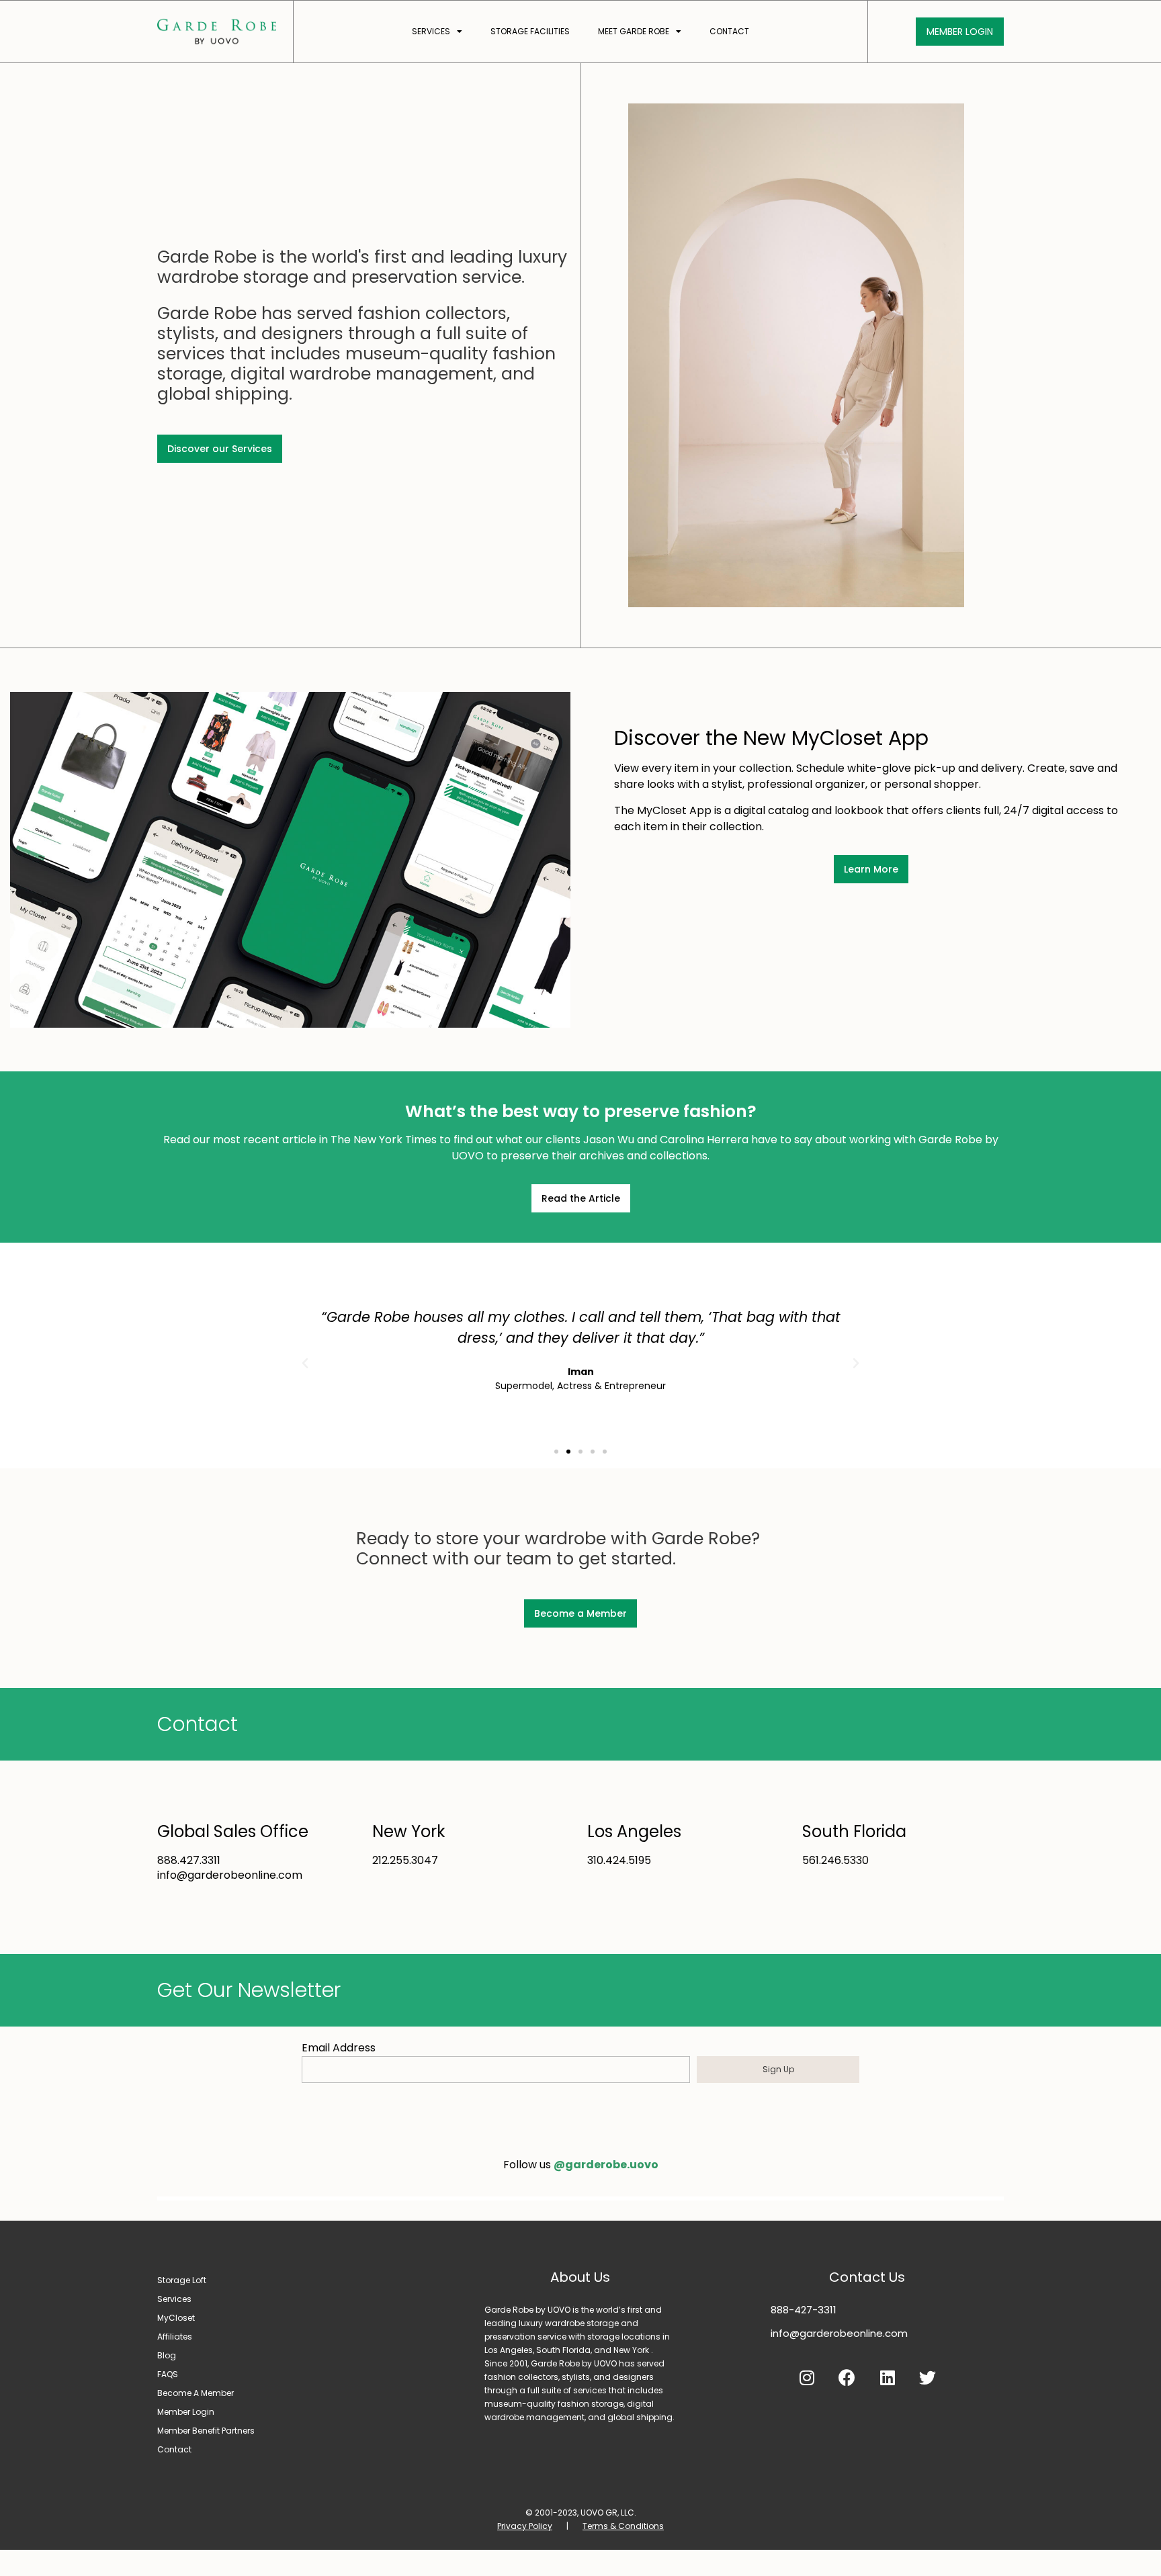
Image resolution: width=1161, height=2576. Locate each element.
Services (431, 31)
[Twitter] (928, 2377)
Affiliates (175, 2337)
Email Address (339, 2048)
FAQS (168, 2374)
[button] (556, 1452)
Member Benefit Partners (206, 2431)
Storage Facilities (530, 31)
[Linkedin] (888, 2377)
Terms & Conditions (623, 2526)
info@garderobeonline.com (839, 2333)
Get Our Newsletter (249, 1990)
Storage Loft (182, 2280)
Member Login (186, 2412)
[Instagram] (807, 2377)
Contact (729, 31)
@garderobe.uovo (606, 2165)
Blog (167, 2355)
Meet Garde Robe (634, 31)
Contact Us (867, 2277)
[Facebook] (847, 2377)
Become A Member (196, 2393)
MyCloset (176, 2318)
